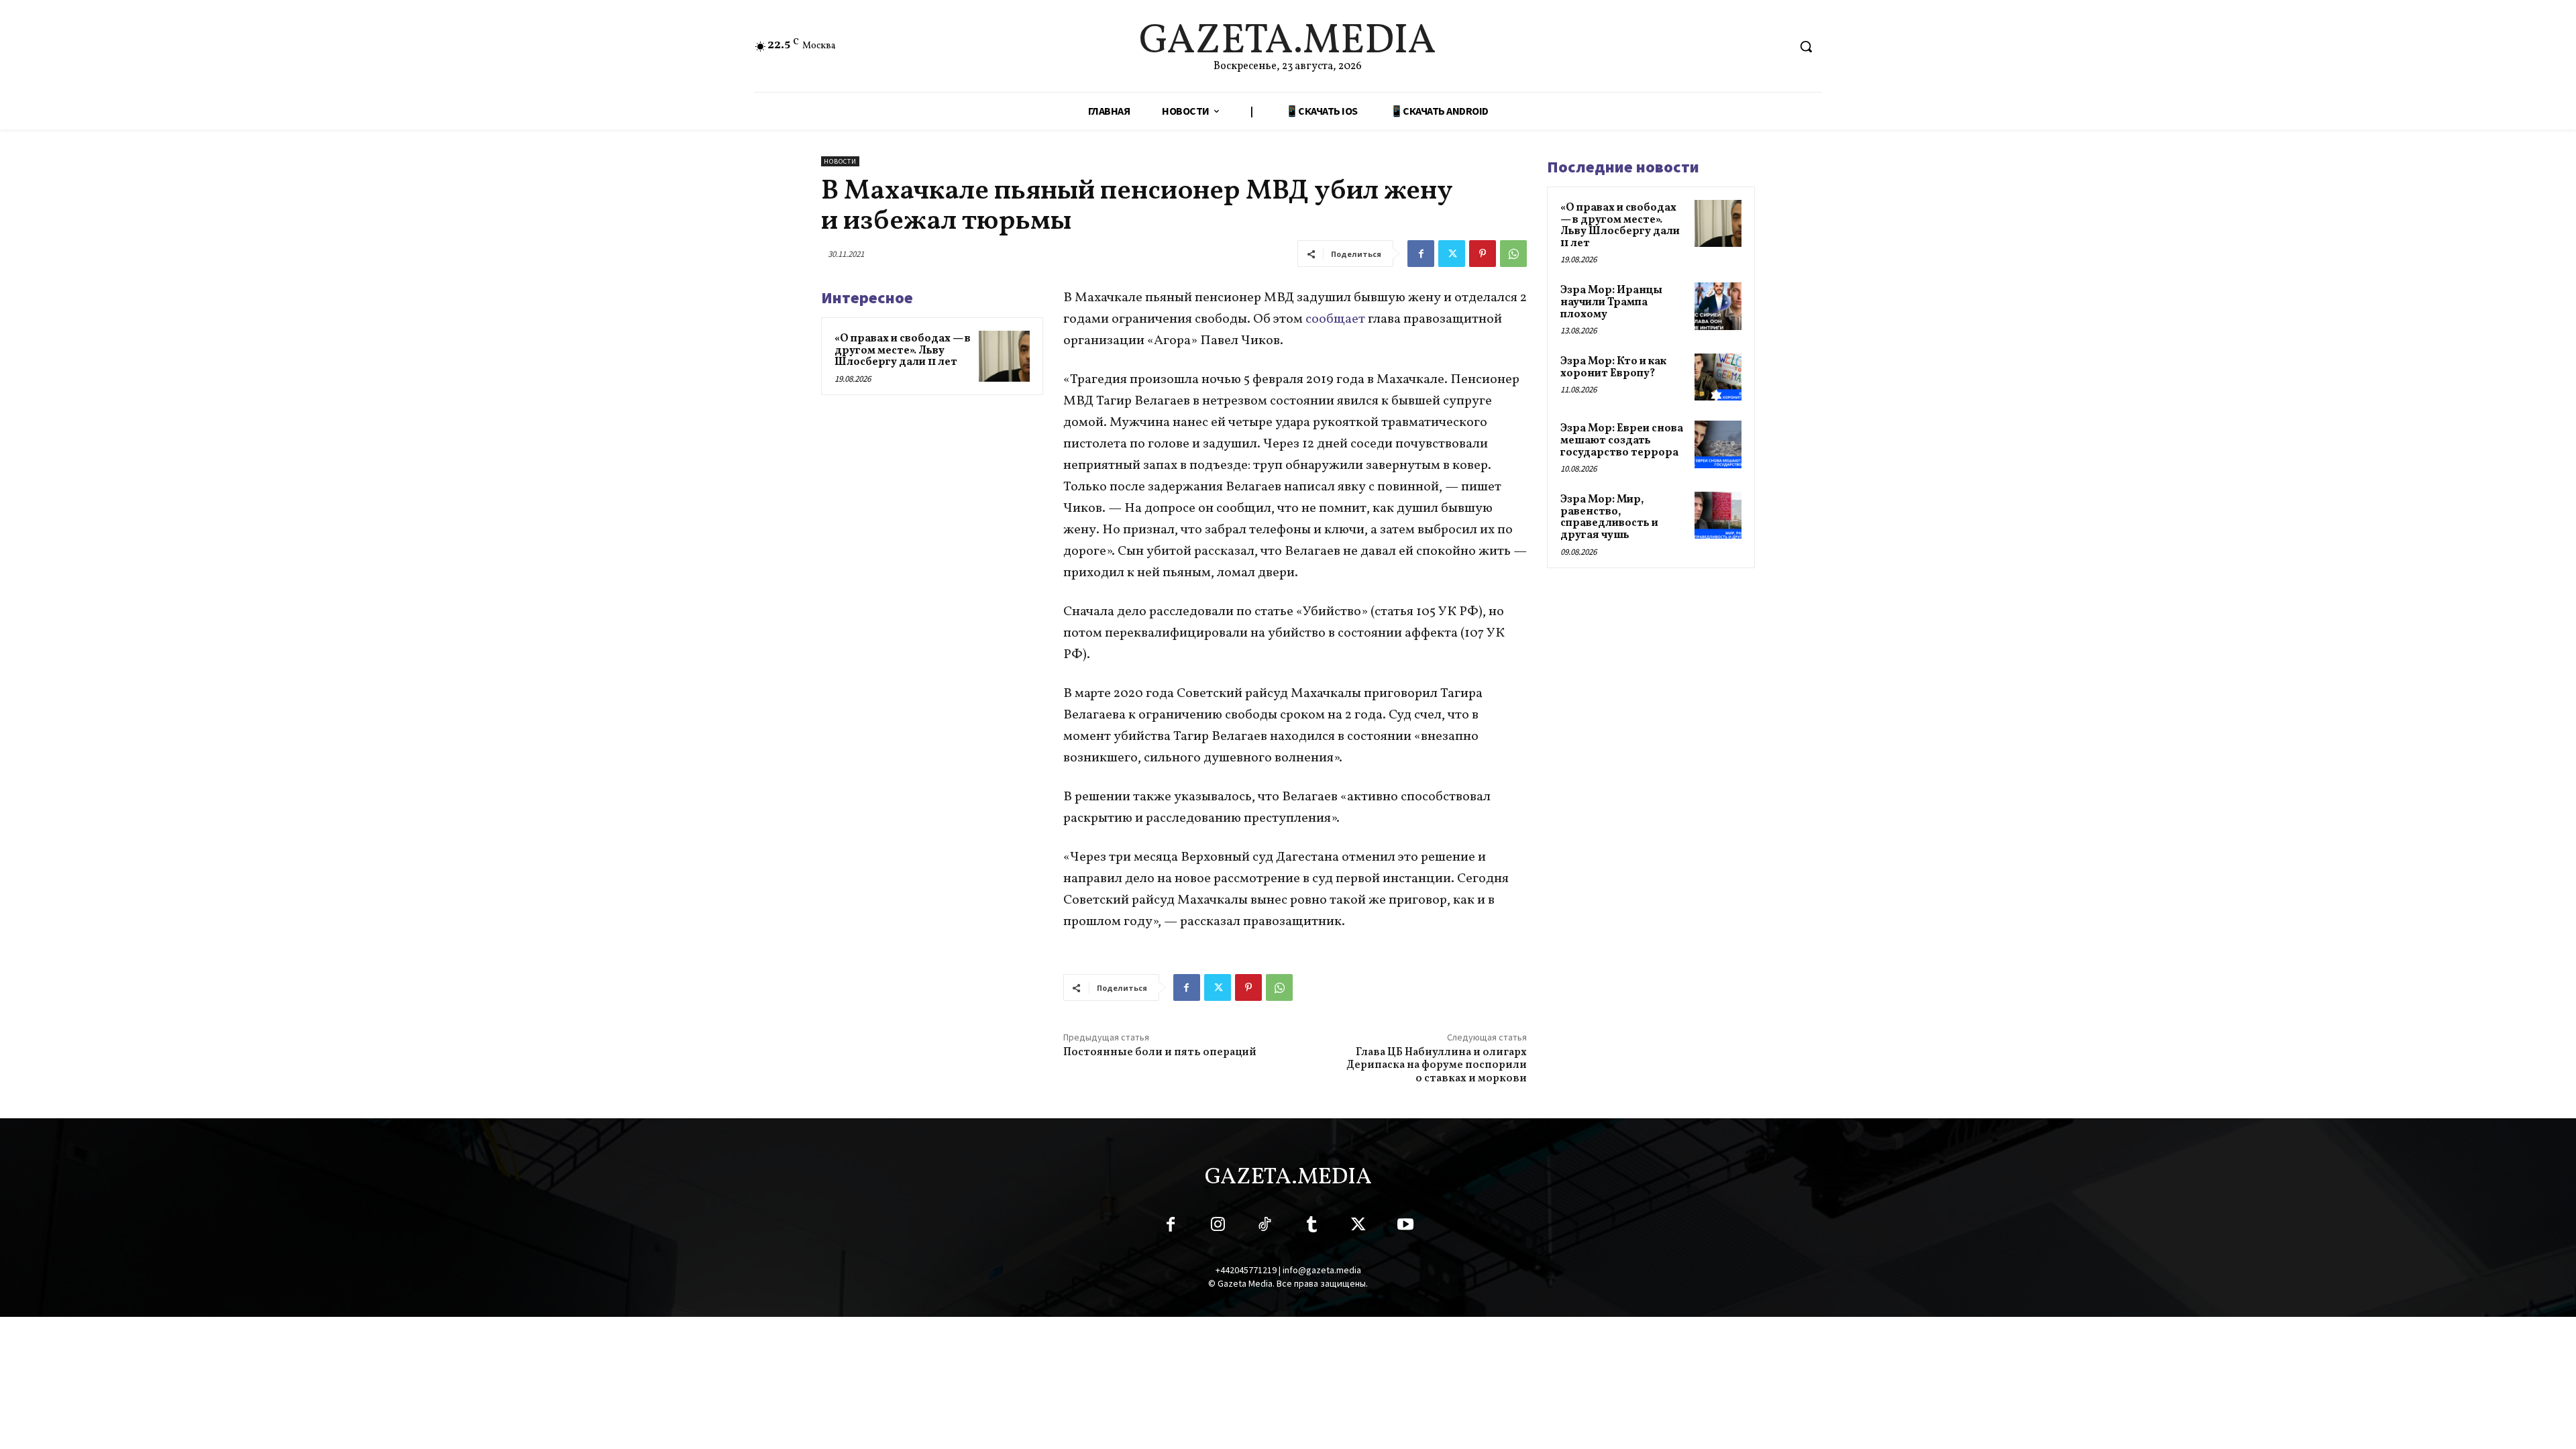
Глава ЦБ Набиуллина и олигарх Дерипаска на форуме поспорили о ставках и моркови (1437, 1065)
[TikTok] (1265, 1227)
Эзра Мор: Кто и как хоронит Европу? (1613, 368)
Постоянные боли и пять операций (1160, 1053)
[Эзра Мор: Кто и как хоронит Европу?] (1718, 377)
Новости (840, 161)
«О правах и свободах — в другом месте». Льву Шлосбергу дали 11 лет (903, 351)
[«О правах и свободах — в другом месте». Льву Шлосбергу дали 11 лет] (1004, 356)
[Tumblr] (1311, 1227)
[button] (1806, 46)
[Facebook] (1421, 254)
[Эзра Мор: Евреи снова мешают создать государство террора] (1718, 444)
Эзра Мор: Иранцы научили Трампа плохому (1611, 302)
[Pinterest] (1483, 254)
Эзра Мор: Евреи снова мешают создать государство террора (1622, 440)
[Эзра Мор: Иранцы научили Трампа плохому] (1718, 306)
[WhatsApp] (1513, 254)
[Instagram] (1218, 1227)
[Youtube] (1405, 1227)
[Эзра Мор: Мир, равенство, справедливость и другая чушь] (1718, 515)
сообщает (1337, 319)
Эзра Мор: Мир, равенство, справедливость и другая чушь (1609, 518)
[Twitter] (1452, 254)
